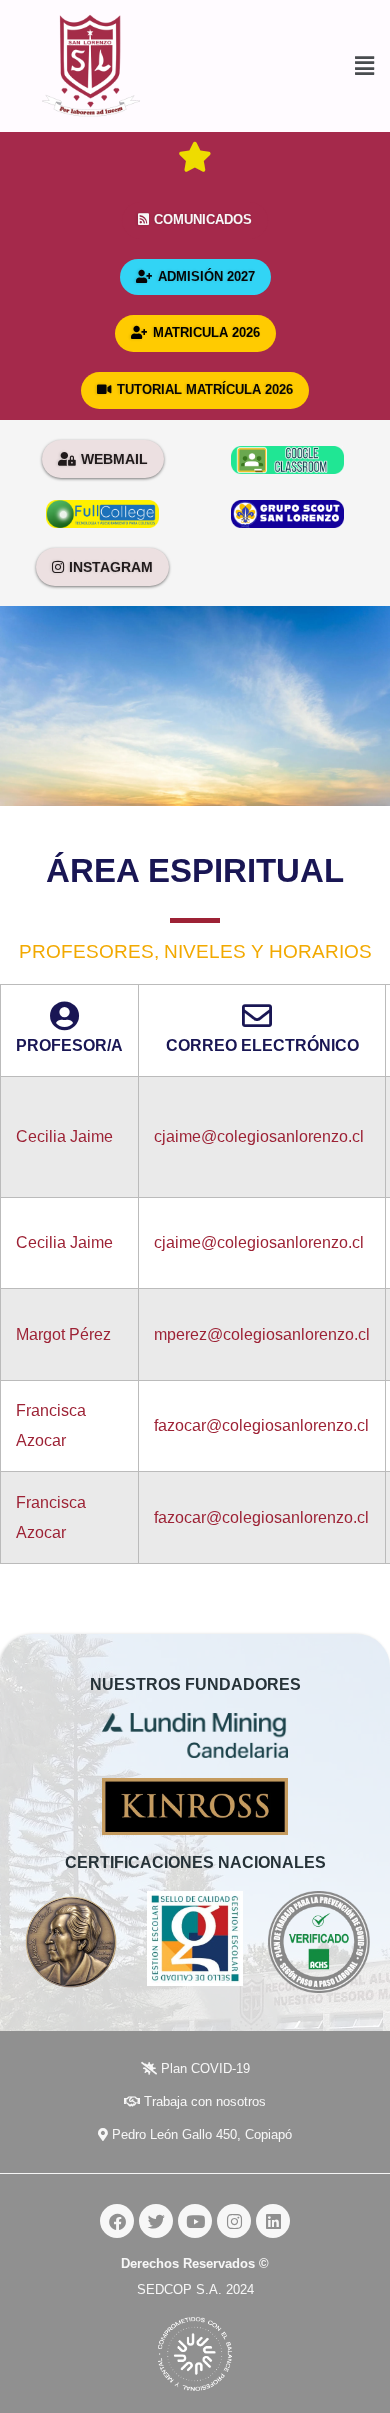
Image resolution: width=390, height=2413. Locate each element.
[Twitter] (156, 2221)
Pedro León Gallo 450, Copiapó (200, 2134)
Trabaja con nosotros (203, 2101)
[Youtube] (195, 2221)
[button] (285, 66)
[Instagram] (234, 2221)
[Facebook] (117, 2221)
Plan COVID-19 (203, 2068)
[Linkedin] (273, 2221)
